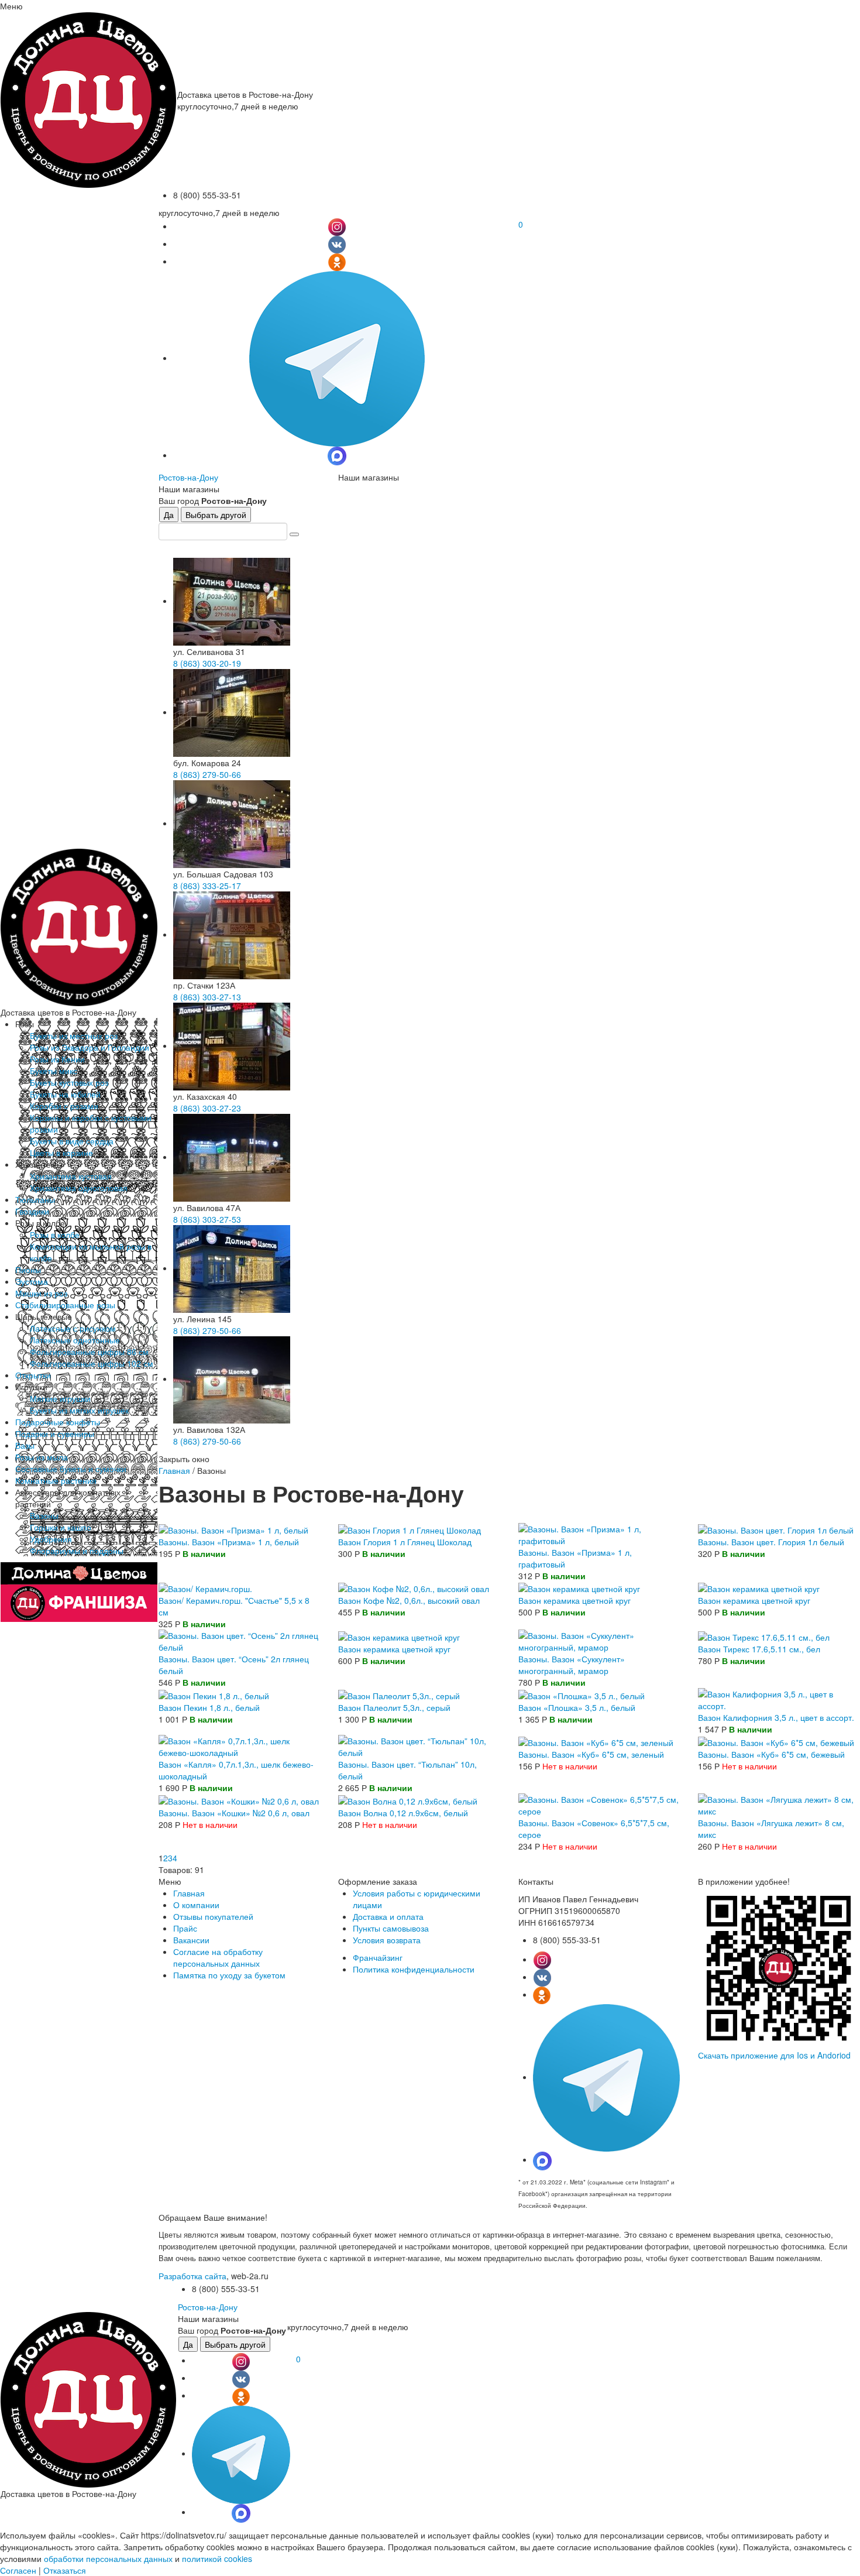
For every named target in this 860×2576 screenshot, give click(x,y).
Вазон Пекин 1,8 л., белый (209, 1707)
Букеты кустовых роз (69, 1082)
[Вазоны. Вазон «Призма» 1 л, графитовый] (599, 1534)
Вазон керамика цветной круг (575, 1600)
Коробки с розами (64, 1106)
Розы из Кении (57, 1059)
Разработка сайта (192, 2276)
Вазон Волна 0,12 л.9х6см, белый (403, 1813)
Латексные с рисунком (73, 1328)
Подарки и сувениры (55, 1433)
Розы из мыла (42, 1457)
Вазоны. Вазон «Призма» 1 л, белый (229, 1542)
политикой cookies (217, 2558)
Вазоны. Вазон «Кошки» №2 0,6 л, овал (234, 1813)
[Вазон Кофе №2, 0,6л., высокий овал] (414, 1587)
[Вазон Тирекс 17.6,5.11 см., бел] (764, 1635)
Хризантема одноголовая (79, 1188)
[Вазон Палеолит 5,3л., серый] (399, 1694)
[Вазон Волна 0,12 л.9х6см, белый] (408, 1799)
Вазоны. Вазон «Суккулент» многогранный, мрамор (572, 1665)
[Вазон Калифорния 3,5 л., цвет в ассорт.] (779, 1699)
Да (169, 514)
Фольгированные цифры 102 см (92, 1363)
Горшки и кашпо (61, 1527)
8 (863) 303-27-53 (207, 1219)
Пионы (28, 1270)
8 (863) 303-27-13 (207, 997)
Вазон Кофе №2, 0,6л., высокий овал (409, 1600)
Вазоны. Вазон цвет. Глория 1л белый (771, 1542)
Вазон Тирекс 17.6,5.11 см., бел (759, 1649)
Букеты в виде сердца (72, 1141)
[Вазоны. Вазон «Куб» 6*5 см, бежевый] (776, 1741)
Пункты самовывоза (391, 1928)
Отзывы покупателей (213, 1916)
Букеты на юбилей (65, 1094)
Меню (11, 6)
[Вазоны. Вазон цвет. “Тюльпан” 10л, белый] (419, 1745)
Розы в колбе (55, 1234)
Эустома (32, 1281)
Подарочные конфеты (58, 1422)
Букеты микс (54, 1071)
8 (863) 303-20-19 (207, 663)
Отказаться (65, 2570)
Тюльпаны (35, 1199)
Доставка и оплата (388, 1916)
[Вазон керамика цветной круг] (579, 1587)
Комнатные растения (56, 1480)
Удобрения (51, 1539)
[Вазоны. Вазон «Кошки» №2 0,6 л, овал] (239, 1799)
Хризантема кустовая (71, 1176)
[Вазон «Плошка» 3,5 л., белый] (582, 1694)
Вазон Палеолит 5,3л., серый (394, 1707)
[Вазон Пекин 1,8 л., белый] (214, 1694)
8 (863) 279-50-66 (207, 774)
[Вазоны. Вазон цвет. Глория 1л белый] (776, 1529)
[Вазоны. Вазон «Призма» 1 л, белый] (233, 1529)
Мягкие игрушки (60, 1398)
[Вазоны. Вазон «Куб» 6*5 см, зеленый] (596, 1741)
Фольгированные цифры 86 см (89, 1352)
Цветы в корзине (61, 1152)
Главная (174, 1470)
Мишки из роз (41, 1293)
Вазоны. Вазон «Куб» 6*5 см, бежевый (771, 1754)
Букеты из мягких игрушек (79, 1410)
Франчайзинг (378, 1957)
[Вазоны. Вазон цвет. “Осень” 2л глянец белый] (239, 1640)
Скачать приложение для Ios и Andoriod (774, 2055)
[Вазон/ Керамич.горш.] (205, 1587)
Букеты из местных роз (74, 1035)
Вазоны (44, 1515)
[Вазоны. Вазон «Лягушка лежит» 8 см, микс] (779, 1804)
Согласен (18, 2570)
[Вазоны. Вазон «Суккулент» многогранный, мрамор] (599, 1640)
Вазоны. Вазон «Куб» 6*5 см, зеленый (591, 1754)
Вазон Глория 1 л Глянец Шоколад (405, 1542)
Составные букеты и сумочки (71, 1469)
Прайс (185, 1928)
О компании (196, 1905)
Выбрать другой (216, 514)
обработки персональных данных (108, 2558)
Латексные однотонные (75, 1340)
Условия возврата (387, 1940)
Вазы (25, 1445)
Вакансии (191, 1940)
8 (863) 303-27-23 (207, 1108)
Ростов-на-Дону (188, 477)
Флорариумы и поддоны (77, 1551)
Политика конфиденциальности (414, 1969)
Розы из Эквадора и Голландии (90, 1047)
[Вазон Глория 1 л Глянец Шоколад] (410, 1529)
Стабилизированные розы (65, 1305)
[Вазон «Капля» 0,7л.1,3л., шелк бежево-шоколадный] (239, 1745)
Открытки (33, 1375)
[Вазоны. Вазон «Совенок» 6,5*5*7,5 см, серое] (599, 1804)
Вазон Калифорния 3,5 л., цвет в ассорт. (776, 1717)
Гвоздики (32, 1211)
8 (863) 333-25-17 (207, 886)
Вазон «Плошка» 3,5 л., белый (577, 1707)
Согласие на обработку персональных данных (218, 1957)
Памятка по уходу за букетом (229, 1975)
